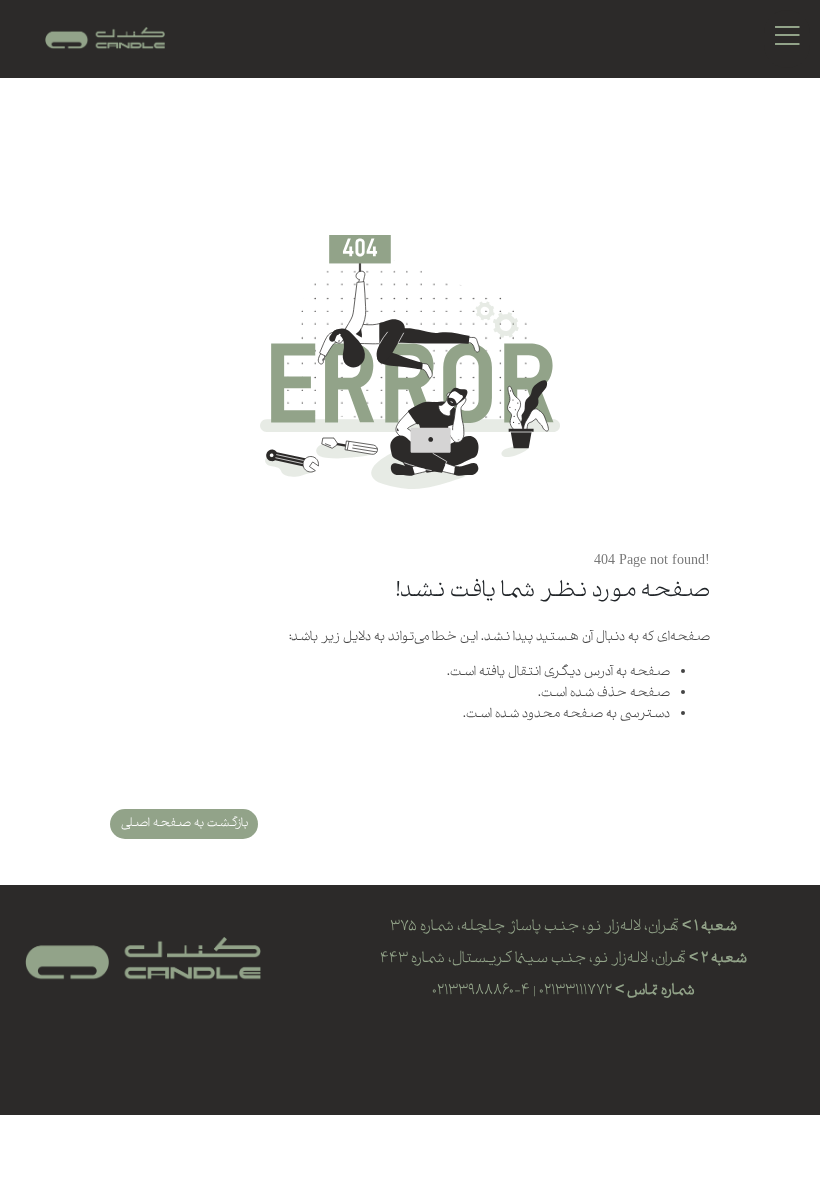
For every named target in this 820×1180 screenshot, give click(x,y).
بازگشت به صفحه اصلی (184, 823)
